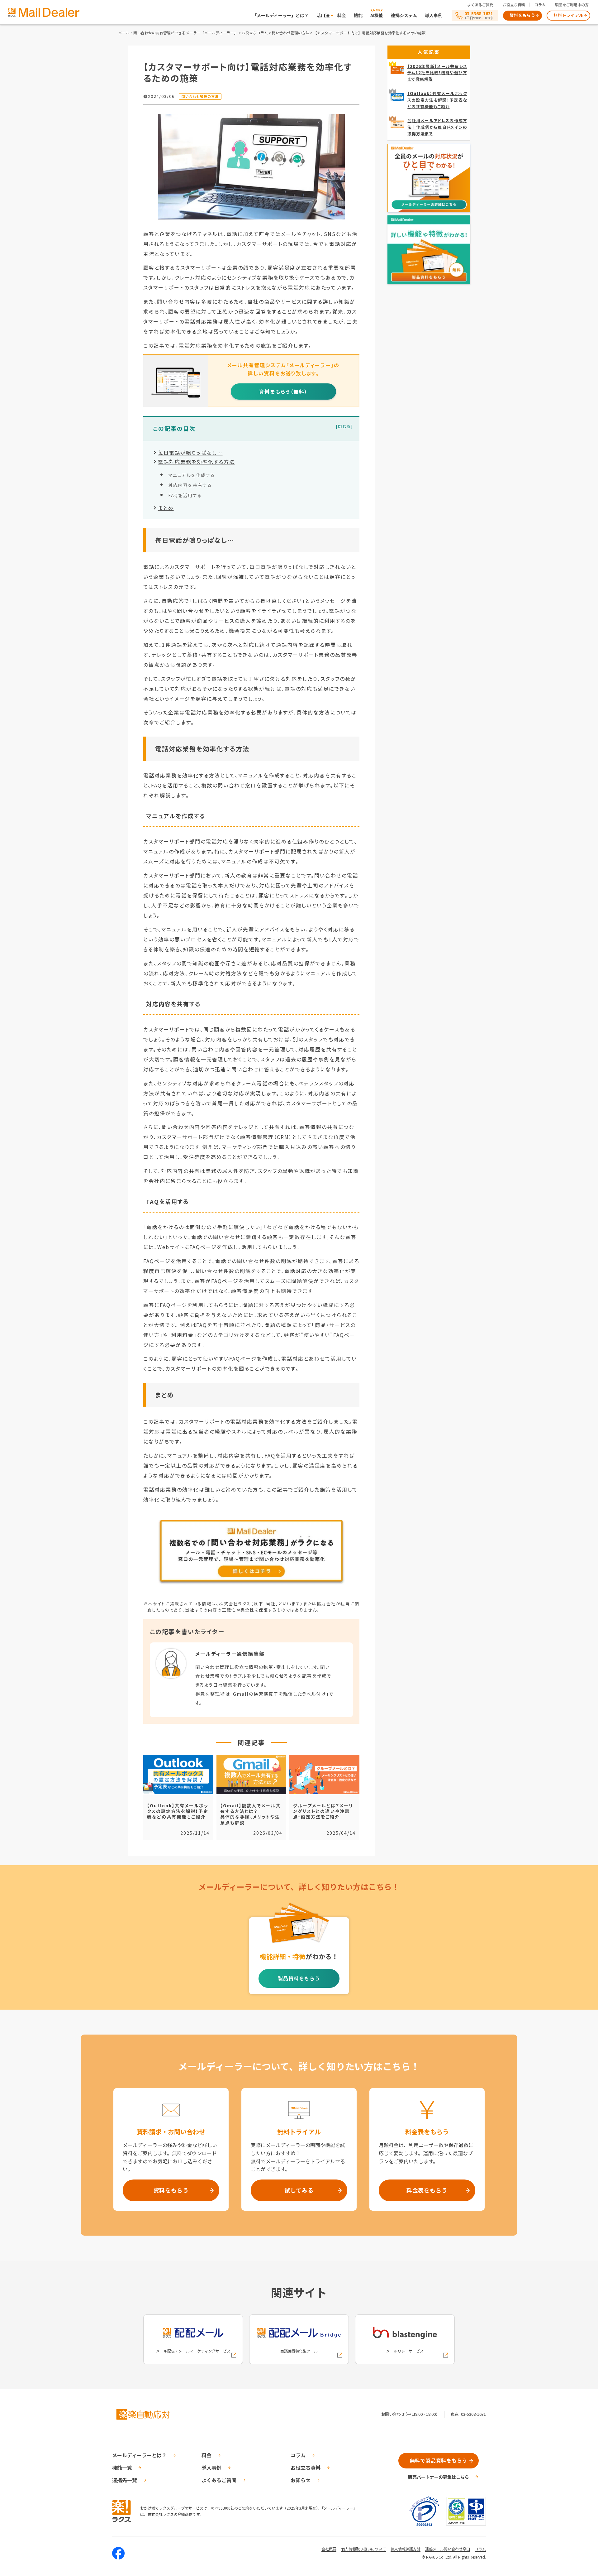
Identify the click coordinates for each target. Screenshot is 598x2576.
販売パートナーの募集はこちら (439, 2477)
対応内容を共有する (190, 485)
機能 (358, 15)
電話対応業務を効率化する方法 (196, 462)
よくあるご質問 (480, 5)
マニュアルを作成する (192, 475)
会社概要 (329, 2549)
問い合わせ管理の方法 (291, 33)
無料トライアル (568, 15)
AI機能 (377, 15)
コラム (540, 5)
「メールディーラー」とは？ (280, 15)
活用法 (323, 15)
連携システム (404, 15)
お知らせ (301, 2480)
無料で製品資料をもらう (439, 2460)
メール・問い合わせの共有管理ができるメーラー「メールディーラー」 (178, 33)
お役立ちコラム (255, 33)
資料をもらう (523, 15)
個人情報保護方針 (406, 2549)
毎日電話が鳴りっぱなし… (190, 453)
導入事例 (434, 15)
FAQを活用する (185, 495)
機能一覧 (122, 2468)
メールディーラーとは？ (139, 2455)
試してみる (299, 2190)
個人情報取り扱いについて (363, 2549)
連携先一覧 (125, 2480)
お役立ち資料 (514, 5)
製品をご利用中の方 (572, 5)
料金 (342, 15)
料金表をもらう (427, 2190)
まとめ (166, 508)
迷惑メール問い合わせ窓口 (448, 2549)
